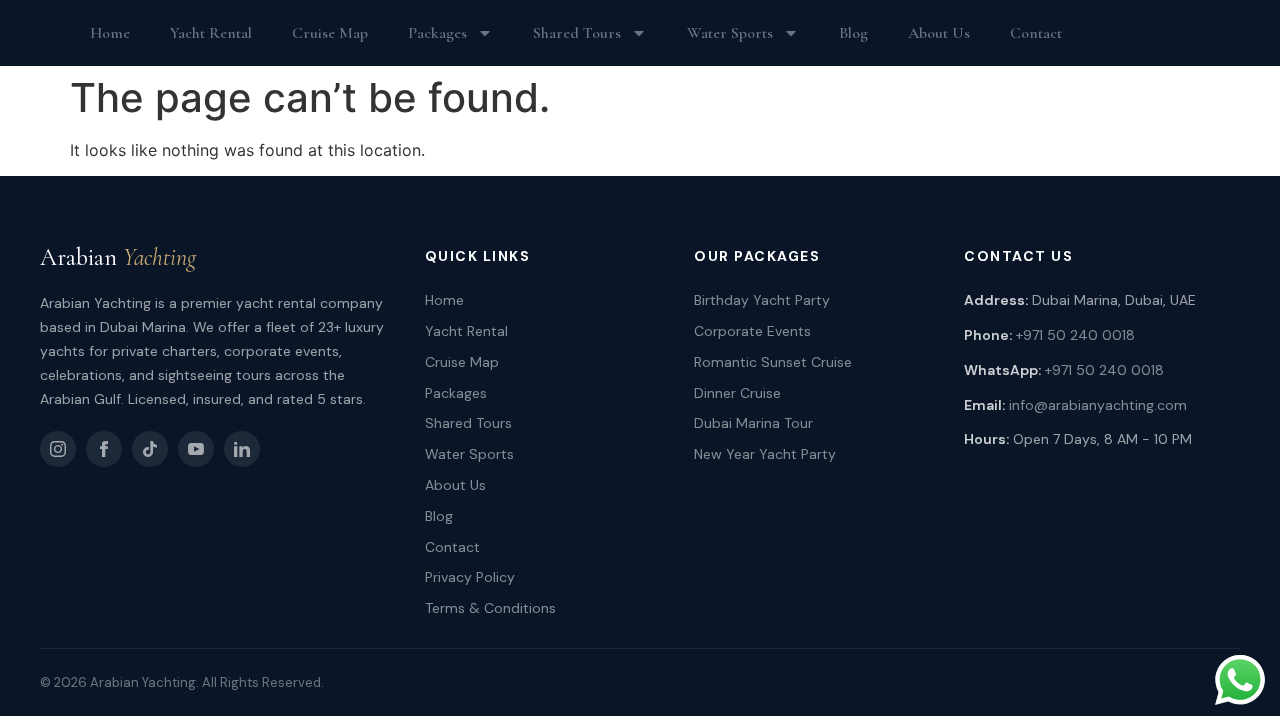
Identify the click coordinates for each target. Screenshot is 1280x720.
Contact (1036, 33)
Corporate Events (752, 331)
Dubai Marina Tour (753, 423)
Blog (853, 33)
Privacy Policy (470, 577)
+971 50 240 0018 (1075, 335)
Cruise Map (330, 33)
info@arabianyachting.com (1098, 405)
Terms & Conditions (490, 608)
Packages (437, 33)
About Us (939, 33)
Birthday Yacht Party (762, 300)
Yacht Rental (211, 33)
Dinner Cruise (737, 393)
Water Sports (730, 33)
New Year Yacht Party (765, 454)
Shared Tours (577, 33)
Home (110, 33)
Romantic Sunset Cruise (773, 362)
